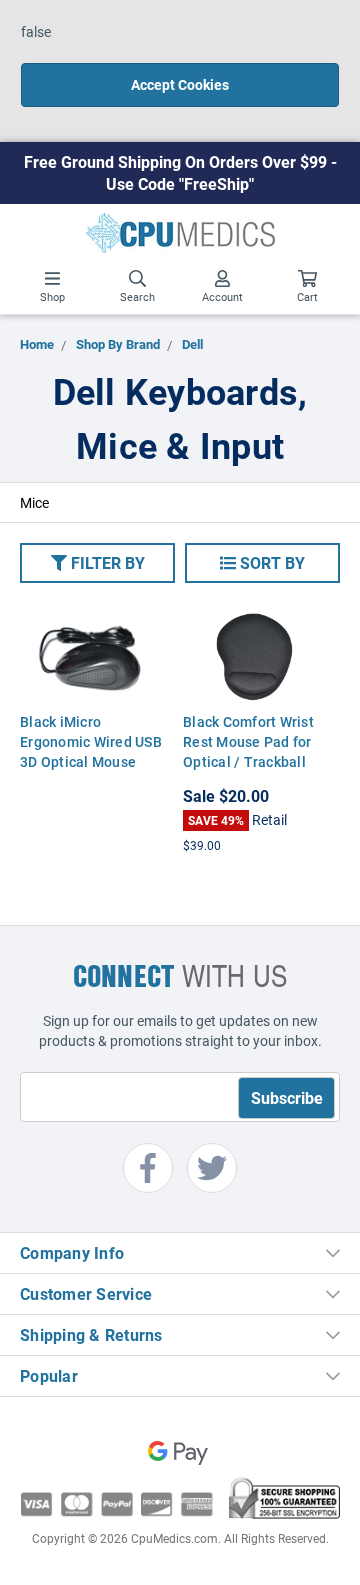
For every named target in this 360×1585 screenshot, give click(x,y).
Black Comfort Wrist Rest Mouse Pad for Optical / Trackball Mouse (248, 751)
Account (222, 296)
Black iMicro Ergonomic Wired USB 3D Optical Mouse (91, 741)
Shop (52, 296)
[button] (97, 563)
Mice (34, 502)
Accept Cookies (180, 84)
